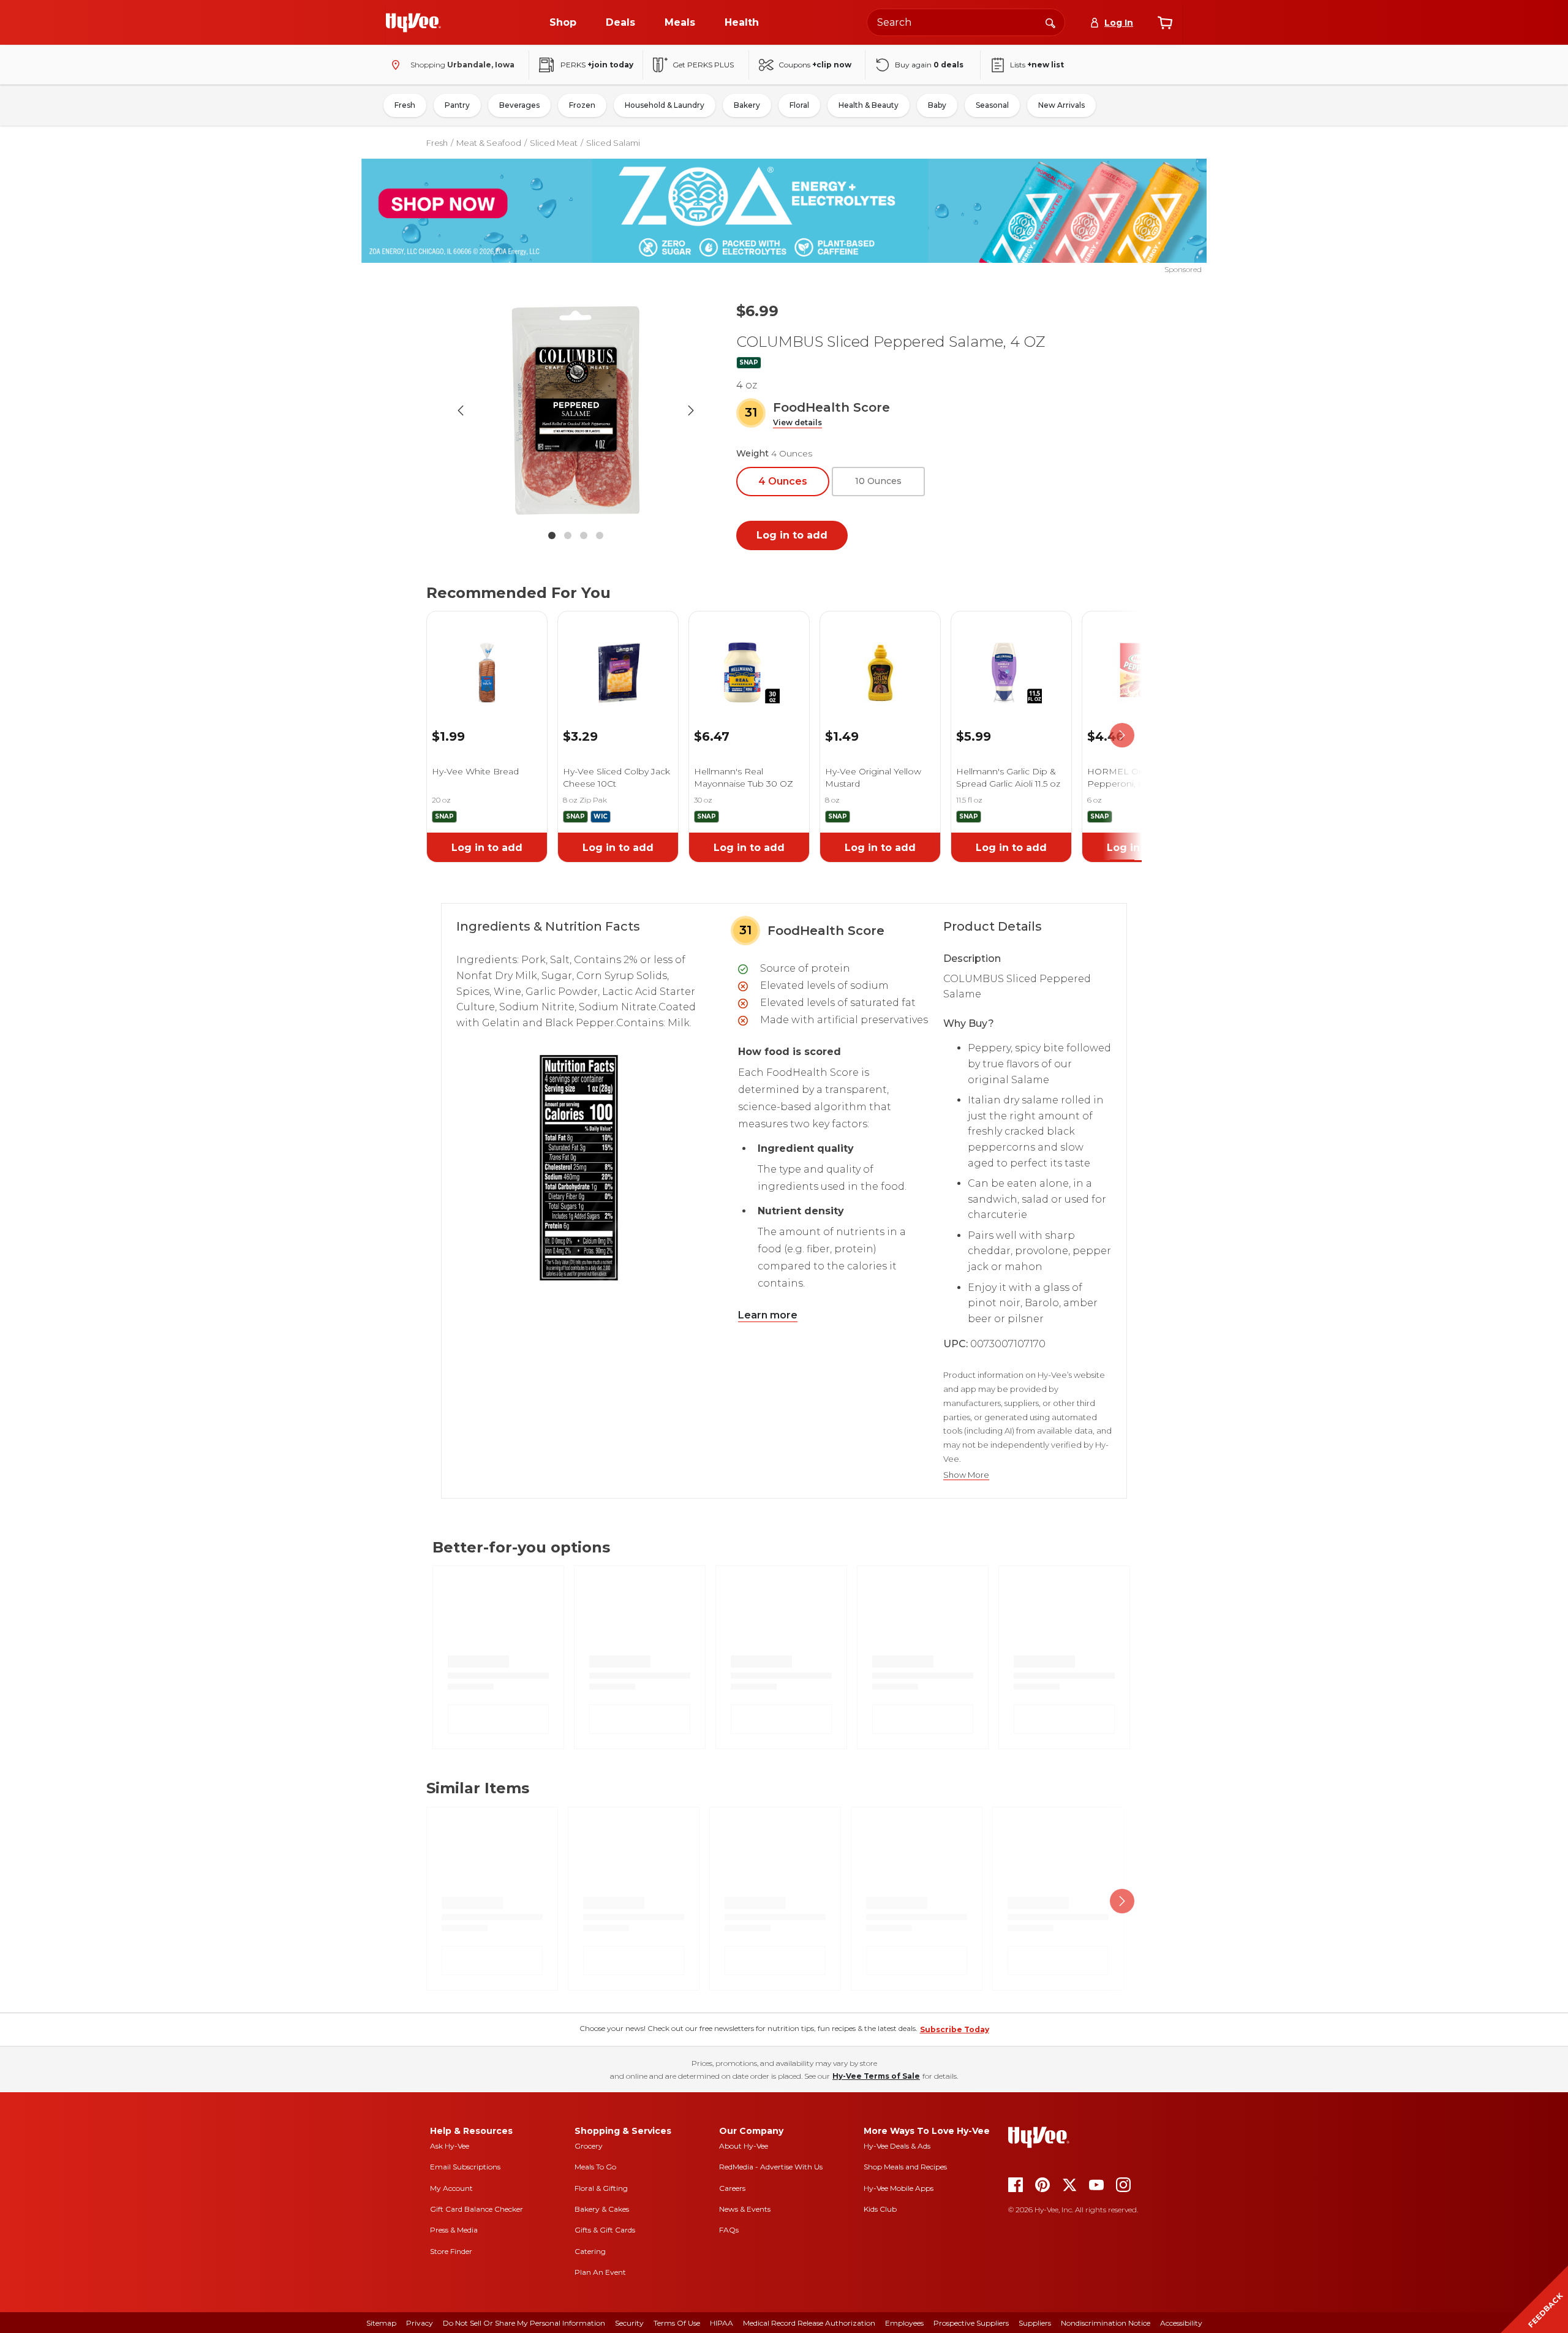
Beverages (519, 105)
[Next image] (691, 410)
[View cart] (1165, 23)
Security (629, 2323)
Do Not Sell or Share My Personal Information (524, 2323)
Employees (904, 2323)
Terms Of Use (677, 2323)
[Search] (1050, 22)
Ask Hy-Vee (450, 2146)
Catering (590, 2251)
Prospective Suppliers (971, 2323)
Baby (937, 105)
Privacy (420, 2323)
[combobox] (966, 22)
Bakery (747, 105)
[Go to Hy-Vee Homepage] (413, 23)
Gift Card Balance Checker (477, 2209)
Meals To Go (595, 2167)
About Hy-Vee (744, 2146)
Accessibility (1181, 2323)
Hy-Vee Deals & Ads (897, 2146)
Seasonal (992, 105)
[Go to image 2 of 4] (568, 535)
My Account (451, 2188)
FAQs (729, 2230)
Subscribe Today (955, 2029)
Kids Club (880, 2209)
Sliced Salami (613, 143)
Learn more (768, 1315)
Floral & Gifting (601, 2188)
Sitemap (381, 2323)
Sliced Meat (554, 143)
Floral (799, 105)
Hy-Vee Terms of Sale (876, 2076)
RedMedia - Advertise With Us (771, 2167)
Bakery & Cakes (602, 2209)
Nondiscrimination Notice (1106, 2323)
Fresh (405, 105)
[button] (797, 423)
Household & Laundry (665, 105)
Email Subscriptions (465, 2167)
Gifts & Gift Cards (605, 2230)
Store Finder (451, 2251)
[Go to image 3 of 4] (584, 535)
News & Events (745, 2209)
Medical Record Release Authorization (809, 2323)
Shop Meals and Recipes (905, 2167)
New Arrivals (1061, 105)
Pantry (457, 105)
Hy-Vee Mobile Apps (899, 2188)
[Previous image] (461, 410)
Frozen (582, 105)
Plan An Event (600, 2272)
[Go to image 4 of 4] (600, 535)
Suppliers (1035, 2323)
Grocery (589, 2146)
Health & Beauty (869, 105)
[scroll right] (1122, 735)
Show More (966, 1475)
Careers (732, 2188)
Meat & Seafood (489, 143)
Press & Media (454, 2230)
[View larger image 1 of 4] (576, 410)
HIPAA (722, 2323)
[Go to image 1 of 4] (552, 535)
